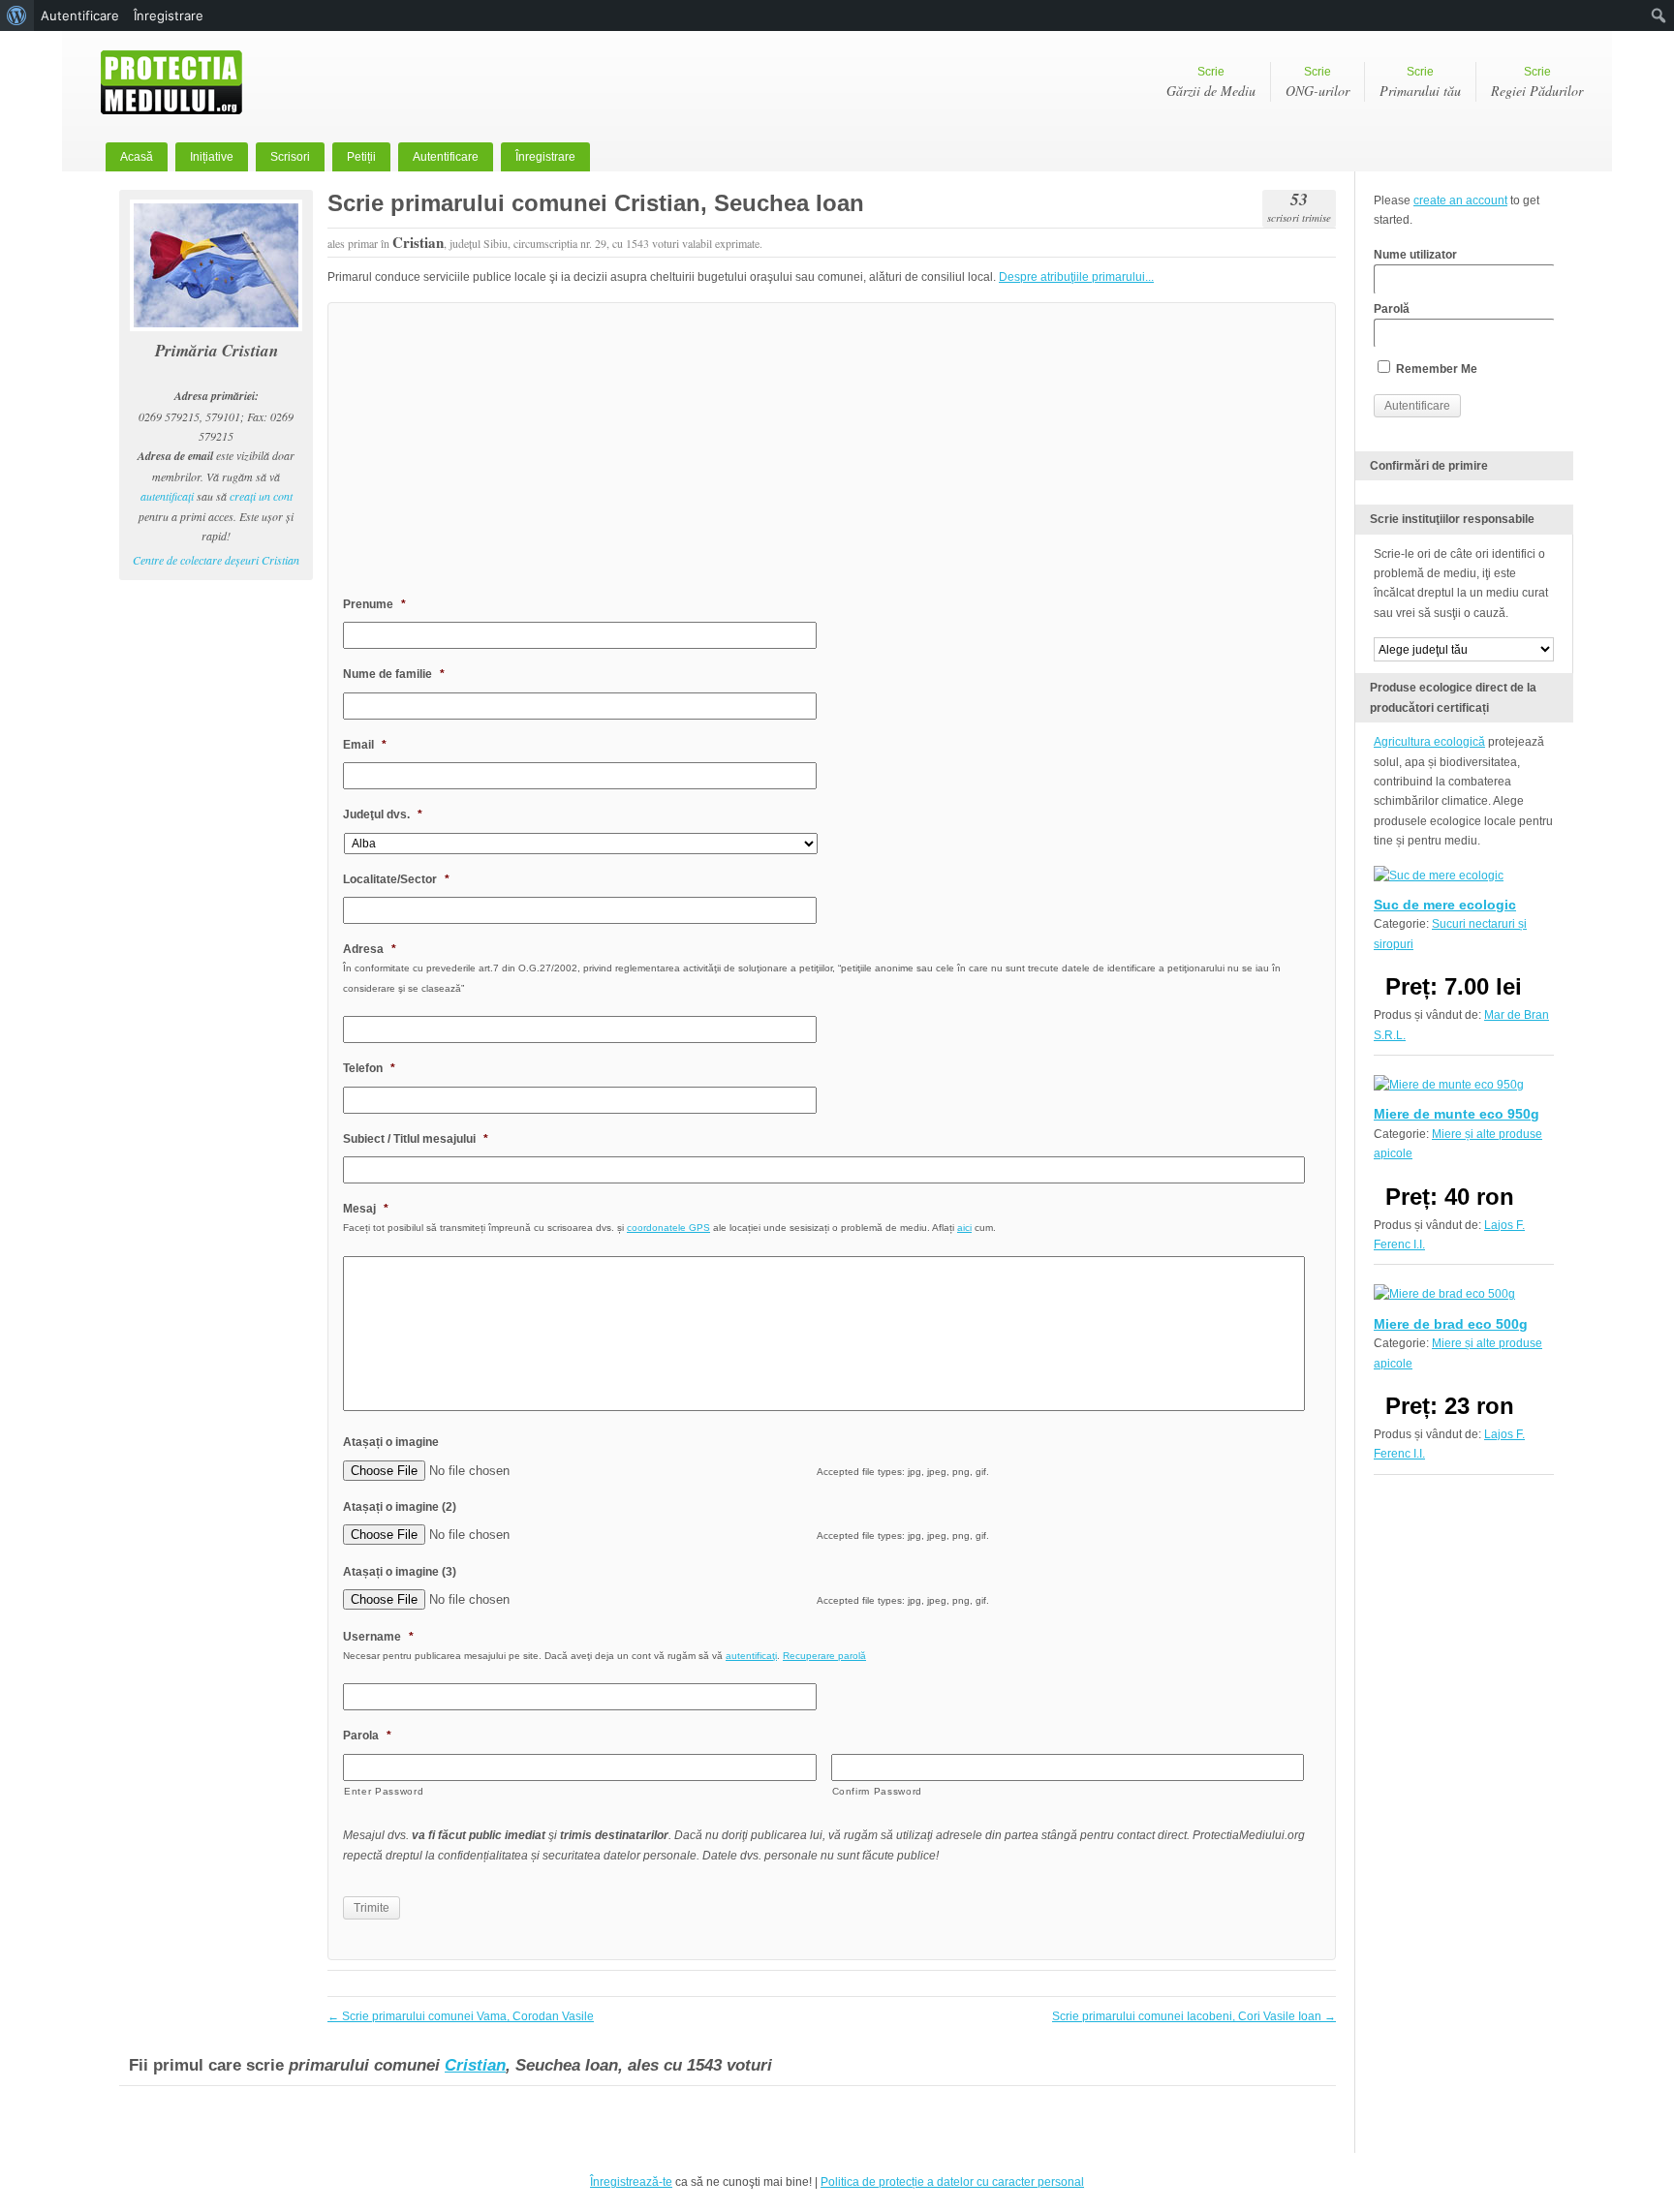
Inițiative (212, 157)
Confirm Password (878, 1791)
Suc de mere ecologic (1445, 905)
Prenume (374, 604)
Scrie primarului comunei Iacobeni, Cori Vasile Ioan (1194, 2016)
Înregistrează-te (631, 2182)
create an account (1460, 200)
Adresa (370, 949)
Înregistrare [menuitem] (169, 15)
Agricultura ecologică (1429, 742)
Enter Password (384, 1791)
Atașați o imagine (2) (400, 1507)
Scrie (1211, 82)
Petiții (361, 157)
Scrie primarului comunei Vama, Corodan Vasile (461, 2016)
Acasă (137, 157)
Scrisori (290, 157)
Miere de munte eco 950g (1457, 1114)
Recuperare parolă (824, 1656)
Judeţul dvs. (383, 814)
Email (365, 745)
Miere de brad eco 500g (1451, 1324)
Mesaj (366, 1209)
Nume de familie (394, 674)
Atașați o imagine (391, 1442)
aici (964, 1228)
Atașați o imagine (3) (400, 1572)
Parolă (1392, 309)
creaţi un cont (261, 496)
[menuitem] (17, 15)
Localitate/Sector (396, 879)
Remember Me (1435, 369)
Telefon (369, 1068)
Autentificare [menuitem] (80, 15)
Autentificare (446, 157)
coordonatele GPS (668, 1228)
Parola (367, 1736)
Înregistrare (545, 157)
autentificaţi (167, 496)
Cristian (475, 2065)
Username (378, 1637)
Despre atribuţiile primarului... (1076, 277)
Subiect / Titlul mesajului (416, 1139)
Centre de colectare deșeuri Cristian (216, 560)
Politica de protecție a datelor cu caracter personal (952, 2182)
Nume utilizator (1415, 255)
